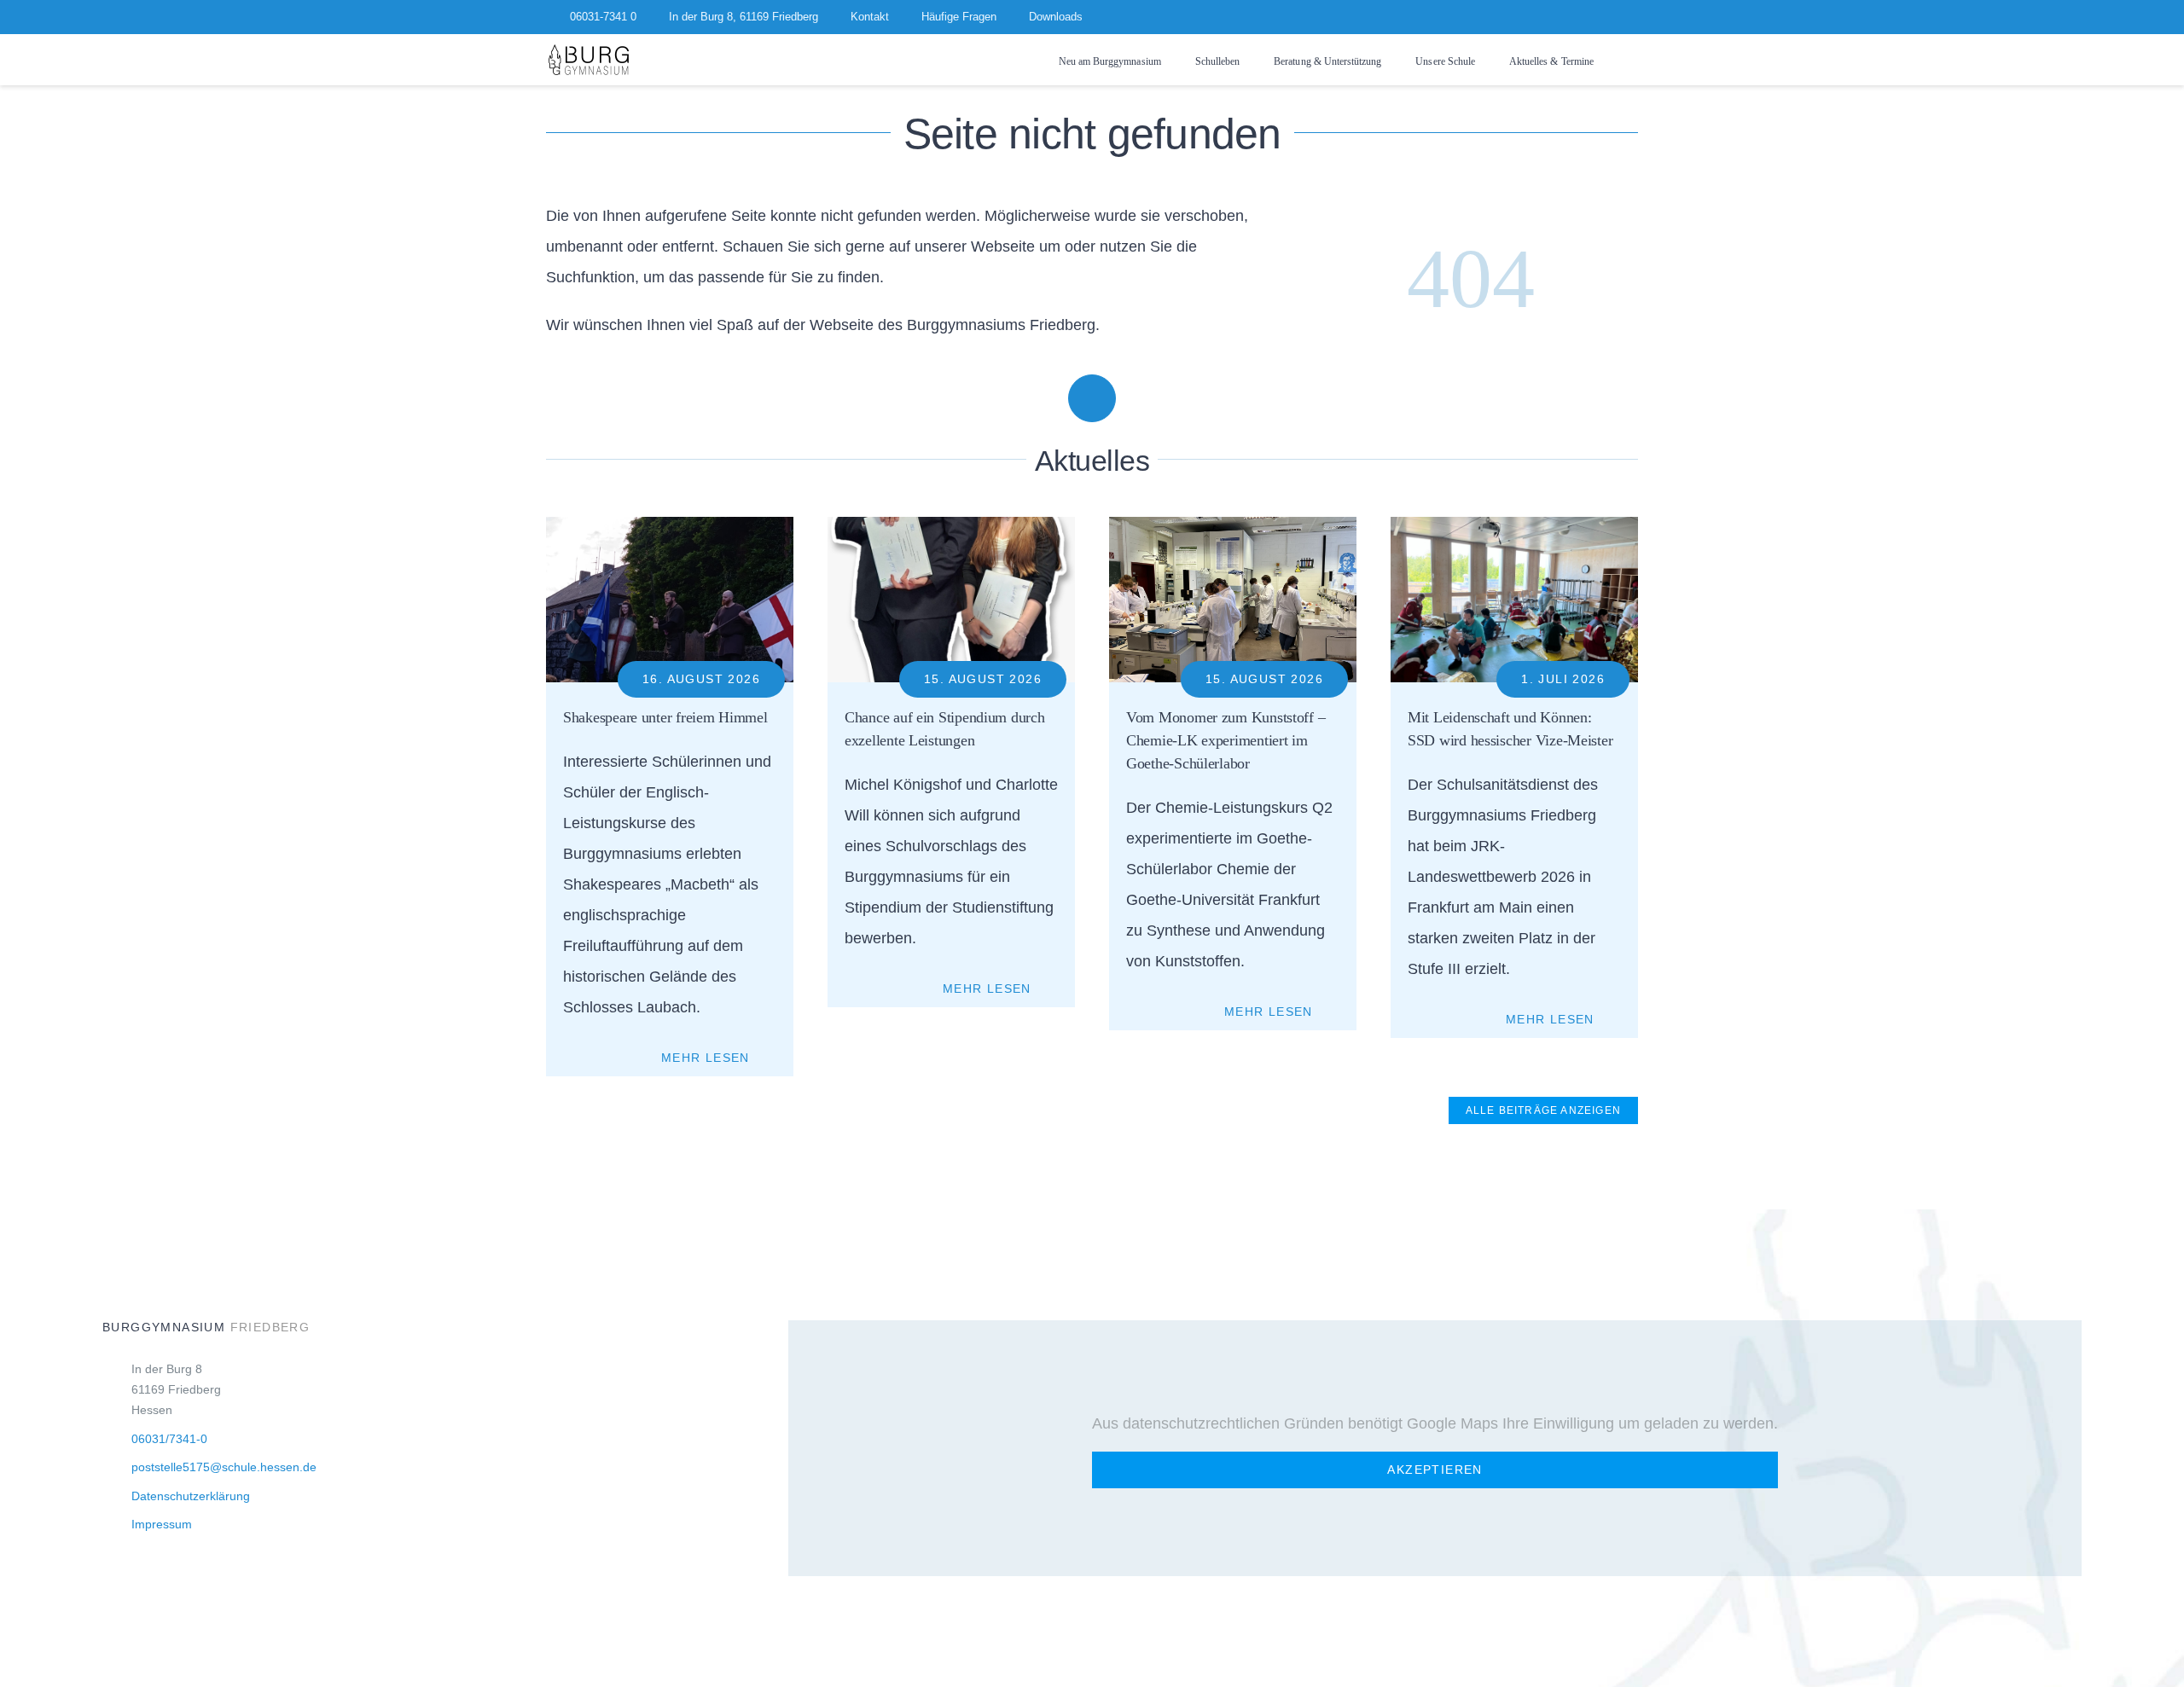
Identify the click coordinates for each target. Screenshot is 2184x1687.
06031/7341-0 (169, 1439)
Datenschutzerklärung (191, 1496)
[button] (1633, 60)
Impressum (162, 1524)
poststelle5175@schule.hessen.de (224, 1467)
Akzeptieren (1435, 1470)
